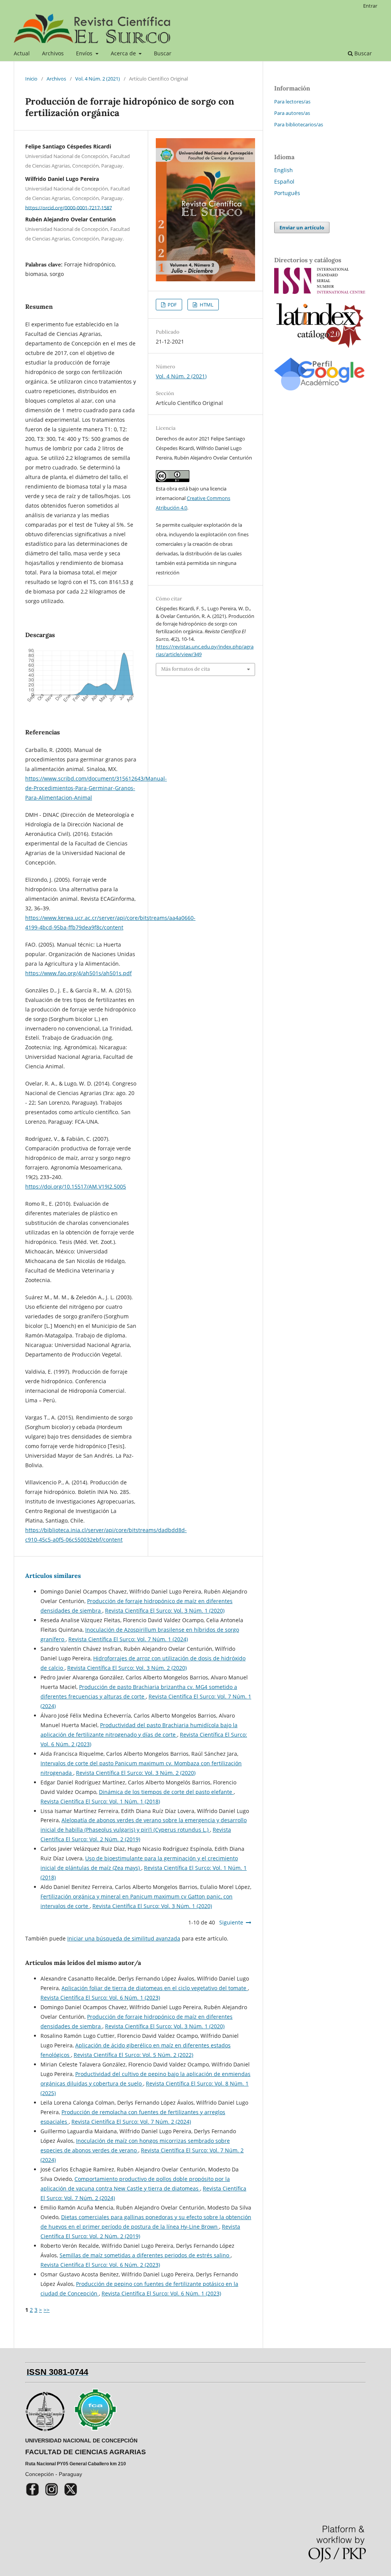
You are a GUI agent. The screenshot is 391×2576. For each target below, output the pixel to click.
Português (287, 193)
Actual (22, 53)
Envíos (85, 53)
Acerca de (124, 53)
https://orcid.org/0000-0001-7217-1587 (69, 207)
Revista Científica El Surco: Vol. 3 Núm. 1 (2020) (165, 1611)
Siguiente (231, 1922)
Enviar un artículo (302, 227)
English (284, 170)
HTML (206, 305)
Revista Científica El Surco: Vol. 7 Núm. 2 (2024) (131, 2122)
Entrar (370, 6)
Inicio (31, 79)
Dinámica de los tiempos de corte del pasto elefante (166, 1792)
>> (47, 2310)
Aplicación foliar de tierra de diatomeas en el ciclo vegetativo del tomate (155, 1988)
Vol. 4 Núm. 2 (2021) (98, 79)
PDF (172, 305)
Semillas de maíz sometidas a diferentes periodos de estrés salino (145, 2255)
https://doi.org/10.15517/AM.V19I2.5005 (76, 1186)
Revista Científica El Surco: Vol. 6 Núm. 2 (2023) (100, 2265)
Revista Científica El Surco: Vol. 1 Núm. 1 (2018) (100, 1801)
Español (284, 181)
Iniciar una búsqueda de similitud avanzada (124, 1938)
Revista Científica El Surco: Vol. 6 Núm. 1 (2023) (100, 1998)
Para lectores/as (292, 102)
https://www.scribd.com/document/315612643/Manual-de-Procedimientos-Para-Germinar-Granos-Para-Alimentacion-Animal (96, 788)
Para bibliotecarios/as (299, 124)
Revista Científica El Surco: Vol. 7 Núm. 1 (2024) (128, 1639)
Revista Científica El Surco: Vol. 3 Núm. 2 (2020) (127, 1668)
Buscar (163, 53)
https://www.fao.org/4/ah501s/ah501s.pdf (78, 973)
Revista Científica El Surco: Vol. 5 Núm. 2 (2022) (133, 2055)
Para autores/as (292, 113)
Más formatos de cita (186, 669)
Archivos (53, 53)
